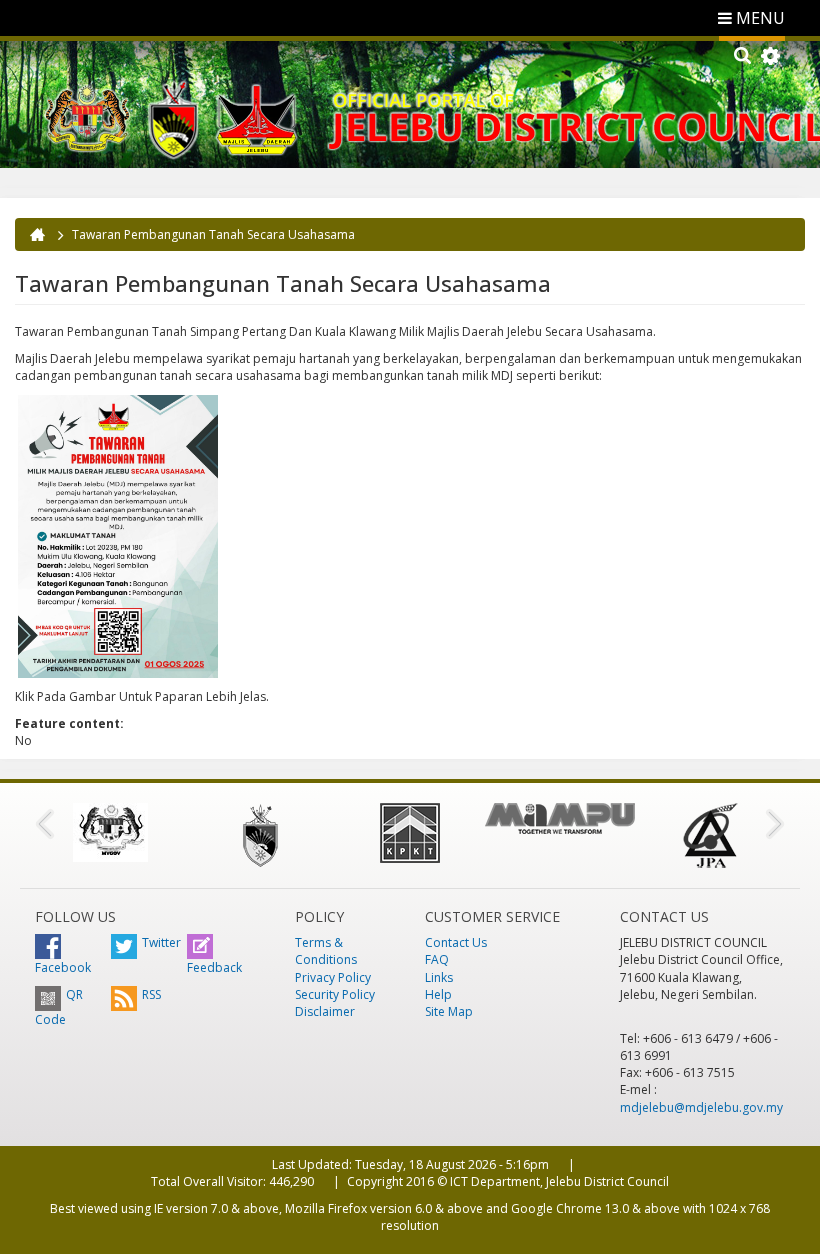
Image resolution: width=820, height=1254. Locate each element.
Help (438, 994)
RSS (151, 994)
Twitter (161, 942)
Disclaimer (325, 1011)
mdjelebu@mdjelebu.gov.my (701, 1107)
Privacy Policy (333, 977)
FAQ (437, 959)
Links (439, 977)
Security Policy (335, 994)
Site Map (449, 1011)
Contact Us (456, 942)
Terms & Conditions (326, 951)
